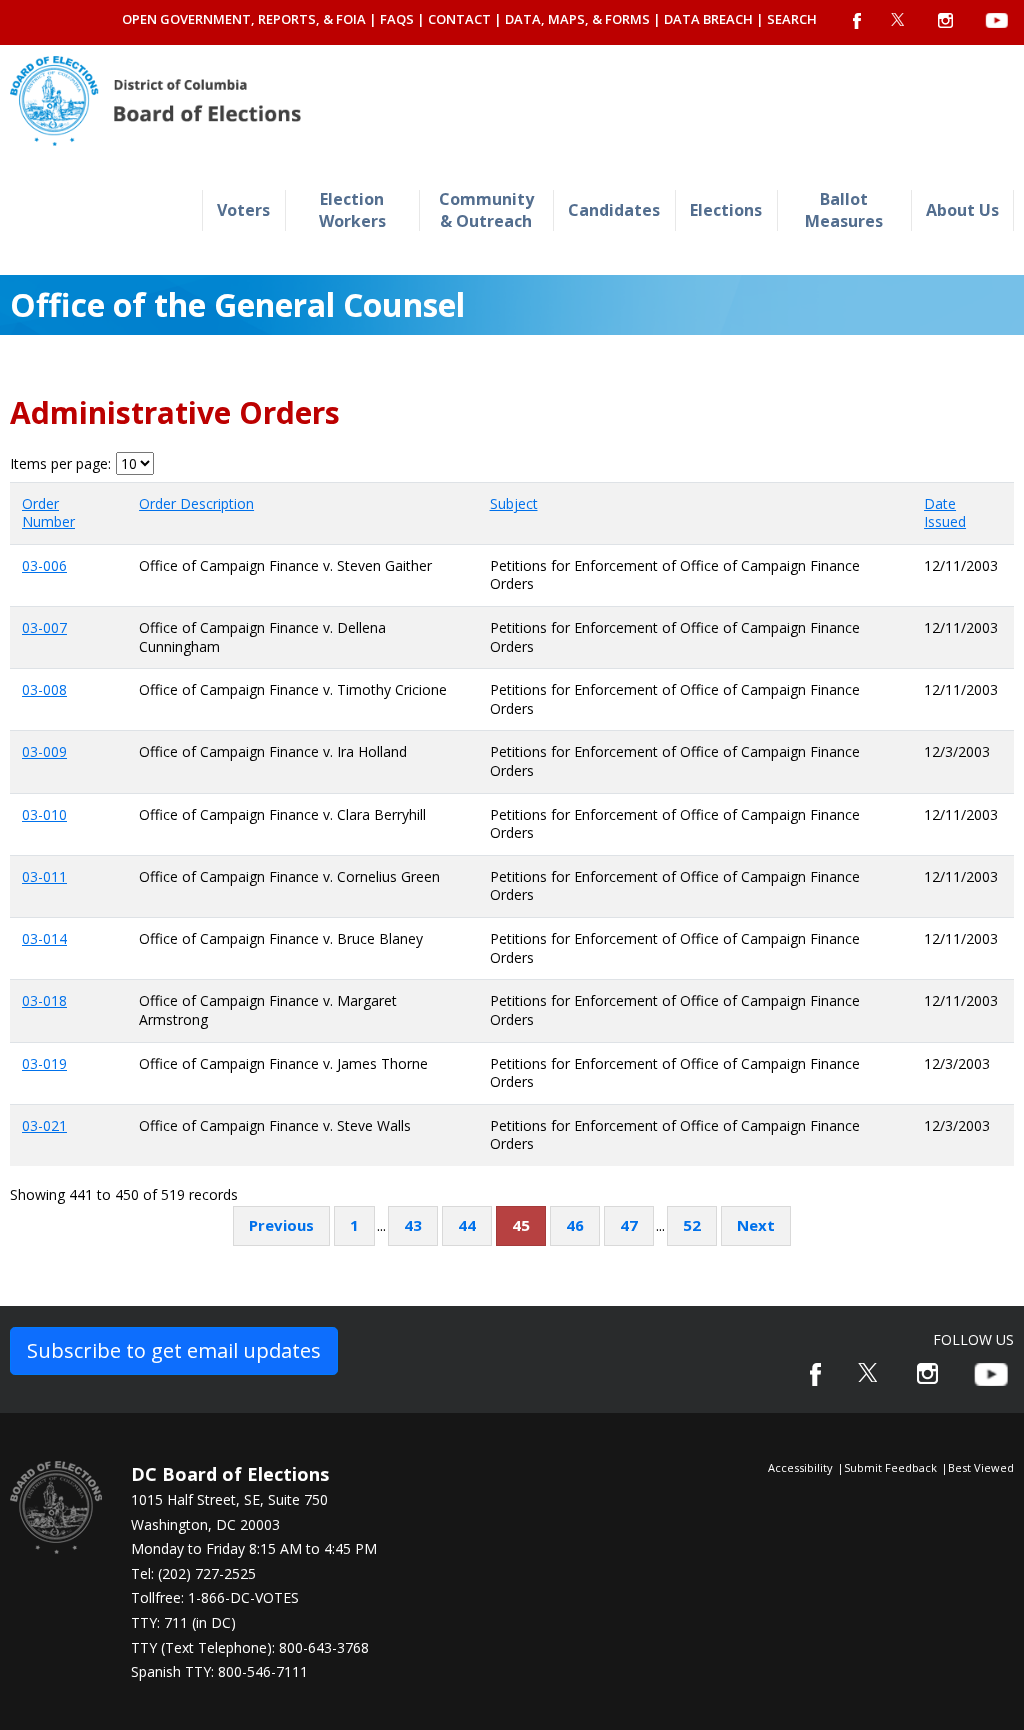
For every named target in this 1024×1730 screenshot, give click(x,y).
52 (692, 1225)
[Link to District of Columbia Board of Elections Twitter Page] (869, 1372)
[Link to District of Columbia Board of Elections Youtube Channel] (991, 1374)
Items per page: (60, 464)
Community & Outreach (486, 209)
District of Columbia (155, 101)
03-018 (44, 1000)
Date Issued (945, 513)
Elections (726, 210)
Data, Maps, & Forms (577, 19)
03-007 (44, 627)
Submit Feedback (890, 1467)
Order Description (196, 503)
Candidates (614, 210)
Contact (459, 19)
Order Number (48, 513)
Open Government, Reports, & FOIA (244, 19)
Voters (243, 210)
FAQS (397, 19)
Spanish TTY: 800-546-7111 (219, 1671)
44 (467, 1225)
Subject (514, 503)
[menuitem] (243, 210)
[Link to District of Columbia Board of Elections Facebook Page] (815, 1374)
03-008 (44, 689)
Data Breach (708, 19)
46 (575, 1225)
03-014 (44, 938)
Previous (281, 1225)
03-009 (44, 751)
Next (756, 1225)
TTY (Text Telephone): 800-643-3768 (250, 1647)
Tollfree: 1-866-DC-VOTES (215, 1597)
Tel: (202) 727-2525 (193, 1573)
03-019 (44, 1063)
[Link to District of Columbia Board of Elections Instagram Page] (927, 1373)
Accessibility (800, 1467)
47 (629, 1225)
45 (521, 1225)
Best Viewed (981, 1467)
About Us (962, 210)
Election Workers (352, 209)
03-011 (44, 876)
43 (413, 1225)
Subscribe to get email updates (174, 1350)
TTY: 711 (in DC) (183, 1622)
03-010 (44, 814)
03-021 (44, 1125)
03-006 (44, 565)
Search (792, 19)
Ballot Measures (844, 209)
